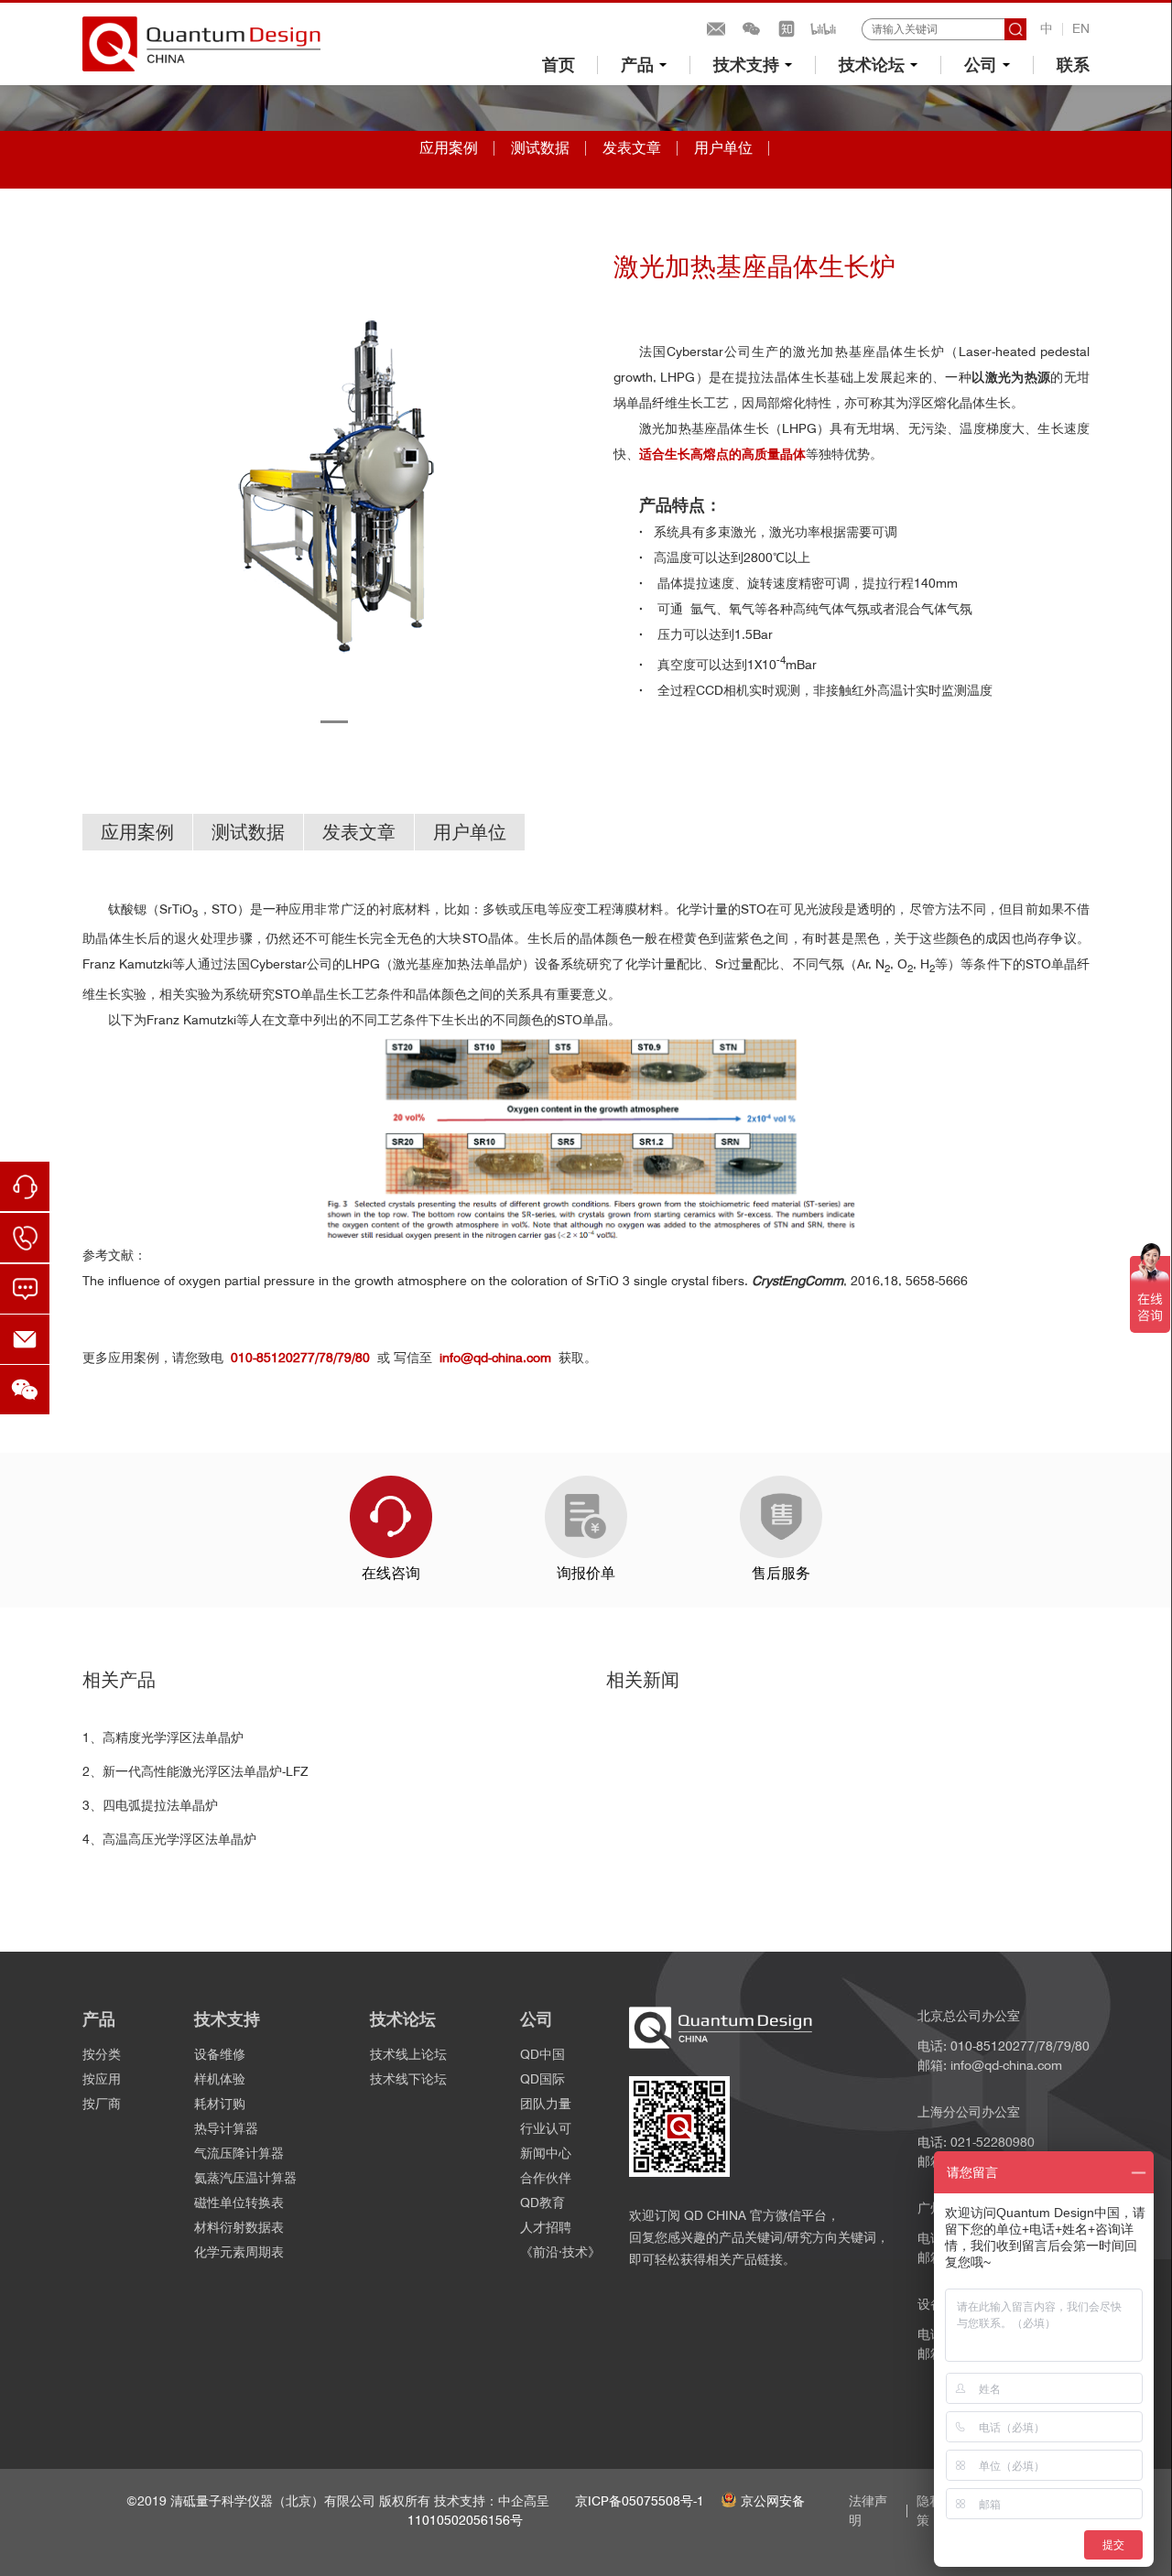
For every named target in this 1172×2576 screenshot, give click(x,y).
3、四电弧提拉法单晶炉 (150, 1805)
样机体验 (220, 2079)
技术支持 (746, 65)
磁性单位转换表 (239, 2203)
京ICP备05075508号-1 (640, 2501)
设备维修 (220, 2054)
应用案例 (449, 148)
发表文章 (632, 148)
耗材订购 (220, 2104)
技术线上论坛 (408, 2054)
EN (1081, 28)
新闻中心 (546, 2153)
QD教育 (543, 2203)
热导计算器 (226, 2128)
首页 (559, 65)
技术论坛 (872, 65)
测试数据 (540, 148)
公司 (981, 65)
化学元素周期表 (239, 2252)
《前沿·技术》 (560, 2252)
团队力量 (546, 2104)
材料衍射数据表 (239, 2227)
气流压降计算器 (239, 2153)
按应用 (102, 2079)
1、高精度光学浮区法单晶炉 (163, 1737)
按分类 (102, 2054)
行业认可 (546, 2128)
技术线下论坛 (408, 2079)
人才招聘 (546, 2227)
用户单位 (723, 148)
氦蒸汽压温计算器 (245, 2178)
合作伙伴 (546, 2178)
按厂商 (102, 2104)
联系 (1073, 65)
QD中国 (543, 2054)
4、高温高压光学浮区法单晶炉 (169, 1839)
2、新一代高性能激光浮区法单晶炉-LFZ (195, 1771)
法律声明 (868, 2511)
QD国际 (543, 2079)
